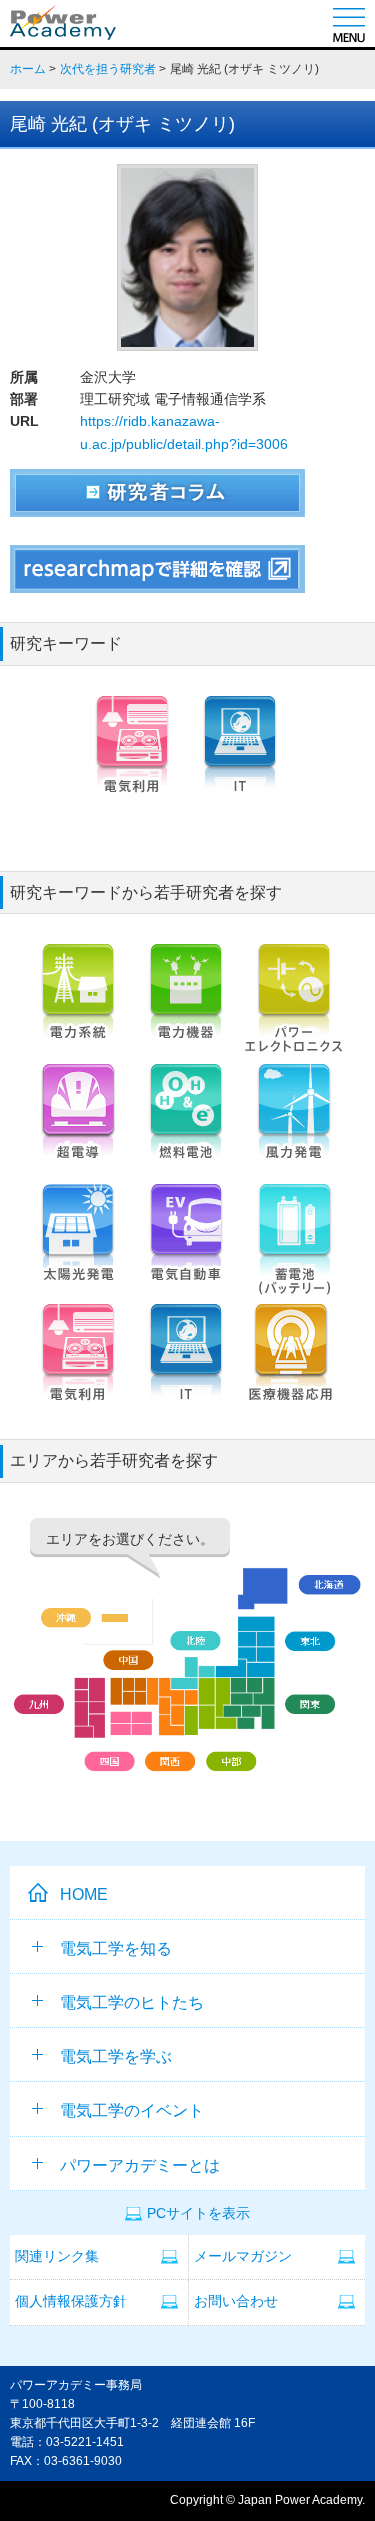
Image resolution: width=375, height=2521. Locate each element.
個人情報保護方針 (71, 2301)
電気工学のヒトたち (132, 2002)
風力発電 (294, 1124)
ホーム (28, 69)
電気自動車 (186, 1244)
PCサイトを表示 (198, 2213)
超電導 (78, 1124)
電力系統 (78, 1004)
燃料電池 (186, 1124)
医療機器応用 (294, 1364)
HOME (84, 1894)
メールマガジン (243, 2256)
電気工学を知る (116, 1948)
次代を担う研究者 (108, 69)
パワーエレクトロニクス (294, 1004)
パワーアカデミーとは (140, 2165)
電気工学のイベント (132, 2110)
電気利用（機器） (132, 756)
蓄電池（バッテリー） (294, 1244)
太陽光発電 (78, 1244)
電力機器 (186, 1004)
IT (240, 756)
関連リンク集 (57, 2256)
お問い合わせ (236, 2301)
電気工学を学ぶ (116, 2056)
